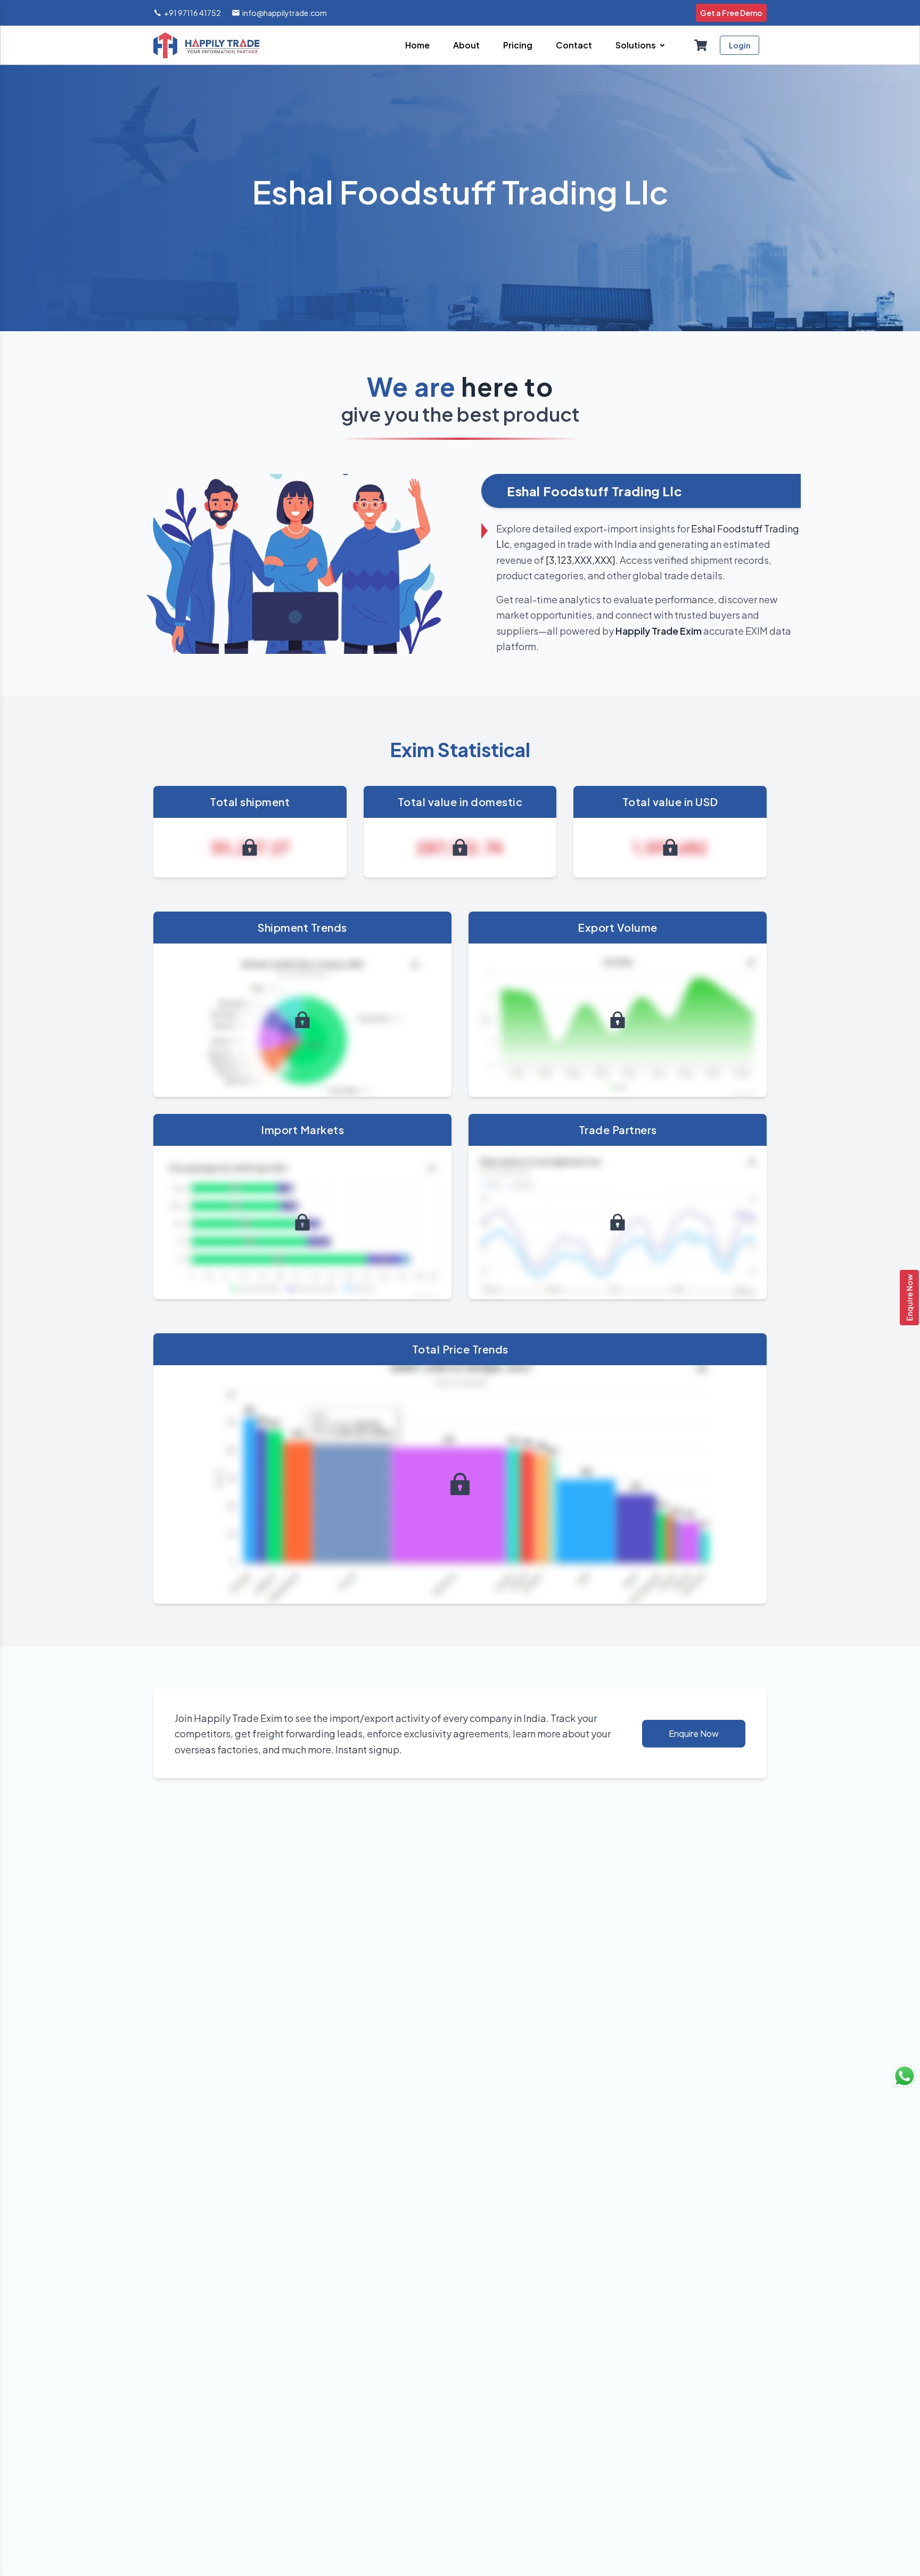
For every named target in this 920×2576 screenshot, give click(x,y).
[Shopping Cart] (701, 45)
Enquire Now (909, 1298)
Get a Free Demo (731, 13)
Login (740, 45)
